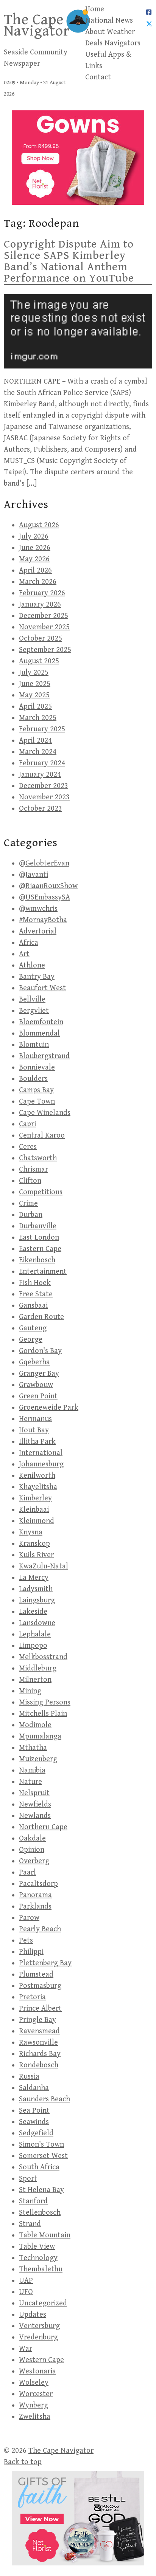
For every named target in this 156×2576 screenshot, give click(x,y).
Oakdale (32, 1838)
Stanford (33, 2201)
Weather (121, 32)
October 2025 (41, 639)
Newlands (35, 1816)
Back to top (23, 2462)
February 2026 (42, 593)
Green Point (38, 1396)
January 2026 (40, 605)
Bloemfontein (41, 1022)
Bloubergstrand (44, 1056)
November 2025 (44, 627)
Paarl (27, 1872)
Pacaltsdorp (38, 1884)
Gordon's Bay (40, 1351)
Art (24, 954)
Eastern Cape (40, 1249)
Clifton (30, 1181)
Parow (29, 1918)
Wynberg (34, 2405)
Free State (36, 1294)
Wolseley (34, 2383)
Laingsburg (37, 1600)
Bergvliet (34, 1011)
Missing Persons (45, 1702)
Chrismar (34, 1170)
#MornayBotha (43, 920)
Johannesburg (41, 1464)
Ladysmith (36, 1589)
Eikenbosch (37, 1260)
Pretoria (32, 1997)
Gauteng (33, 1328)
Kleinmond (37, 1521)
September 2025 (45, 650)
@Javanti (34, 875)
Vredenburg (38, 2337)
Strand (30, 2224)
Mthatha (33, 1748)
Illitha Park (37, 1442)
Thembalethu (41, 2269)
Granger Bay (39, 1374)
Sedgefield (36, 2133)
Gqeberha (34, 1362)
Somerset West (43, 2156)
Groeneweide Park (49, 1408)
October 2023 (41, 809)
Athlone (32, 965)
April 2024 (35, 741)
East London (39, 1238)
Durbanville (38, 1226)
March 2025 (38, 718)
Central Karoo (42, 1136)
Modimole (35, 1725)
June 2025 (35, 684)
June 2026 (35, 548)
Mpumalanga (40, 1736)
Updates (33, 2315)
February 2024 (42, 763)
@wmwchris (38, 909)
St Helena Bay (41, 2190)
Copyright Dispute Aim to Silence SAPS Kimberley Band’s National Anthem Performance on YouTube (69, 261)
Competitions (41, 1192)
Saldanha (34, 2088)
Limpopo (33, 1646)
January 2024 (40, 775)
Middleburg (38, 1668)
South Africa (39, 2167)
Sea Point (34, 2111)
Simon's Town (41, 2145)
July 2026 (34, 536)
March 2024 (38, 752)
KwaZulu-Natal (44, 1566)
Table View (37, 2247)
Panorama (35, 1895)
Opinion (32, 1850)
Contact (98, 77)
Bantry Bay (37, 977)
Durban (31, 1215)
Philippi (31, 1952)
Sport (28, 2179)
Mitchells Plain (43, 1714)
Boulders (33, 1079)
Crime (28, 1204)
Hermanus (35, 1419)
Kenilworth (37, 1476)
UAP (26, 2281)
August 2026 (39, 525)
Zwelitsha (35, 2417)
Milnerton (35, 1680)
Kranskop (34, 1544)
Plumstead (36, 1975)
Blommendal (39, 1033)
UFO (26, 2292)
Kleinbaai (34, 1510)
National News (109, 21)
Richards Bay (40, 2054)
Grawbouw (36, 1385)
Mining (30, 1691)
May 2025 (34, 695)
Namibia (32, 1770)
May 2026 (34, 559)
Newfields (35, 1804)
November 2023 (44, 797)
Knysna (31, 1532)
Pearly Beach (40, 1929)
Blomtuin (34, 1045)
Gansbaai (33, 1306)
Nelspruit (34, 1793)
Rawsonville (38, 2043)
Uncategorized (43, 2303)
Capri (27, 1124)
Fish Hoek (35, 1283)
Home (95, 9)
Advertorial (38, 931)
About (95, 32)
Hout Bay (34, 1430)
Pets (26, 1941)
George (31, 1340)
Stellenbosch (40, 2213)
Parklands (35, 1906)
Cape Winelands (45, 1113)
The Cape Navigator (37, 25)
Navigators (122, 43)
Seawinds (34, 2122)
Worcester (36, 2394)
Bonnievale (37, 1067)
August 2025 (39, 661)
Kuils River (36, 1555)
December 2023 (44, 786)
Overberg (34, 1861)
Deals (94, 43)
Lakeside (33, 1612)
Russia (29, 2077)
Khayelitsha (38, 1487)
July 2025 (34, 673)
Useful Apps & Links (108, 60)
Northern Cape (43, 1827)
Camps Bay (36, 1090)
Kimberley (35, 1498)
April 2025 (35, 707)
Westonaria (37, 2371)
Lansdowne (37, 1623)
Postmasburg (40, 1986)
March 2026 (38, 582)
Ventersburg (39, 2326)
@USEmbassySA (44, 897)
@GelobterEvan (44, 863)
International (41, 1453)
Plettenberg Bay (45, 1963)
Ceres (28, 1147)
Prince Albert (40, 2009)
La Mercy (34, 1578)
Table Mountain (45, 2235)
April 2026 (35, 570)
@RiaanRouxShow (48, 886)
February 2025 (42, 729)
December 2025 (44, 616)
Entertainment (43, 1272)
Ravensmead (39, 2031)
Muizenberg (38, 1759)
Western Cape (41, 2360)
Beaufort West (42, 988)
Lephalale (35, 1634)
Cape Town (37, 1101)
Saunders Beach (44, 2099)
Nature (30, 1782)
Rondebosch (39, 2065)
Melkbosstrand (43, 1657)
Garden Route (41, 1317)
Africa (29, 943)
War (26, 2349)
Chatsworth (38, 1158)
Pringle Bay (37, 2020)
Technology (38, 2258)
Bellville (32, 999)
